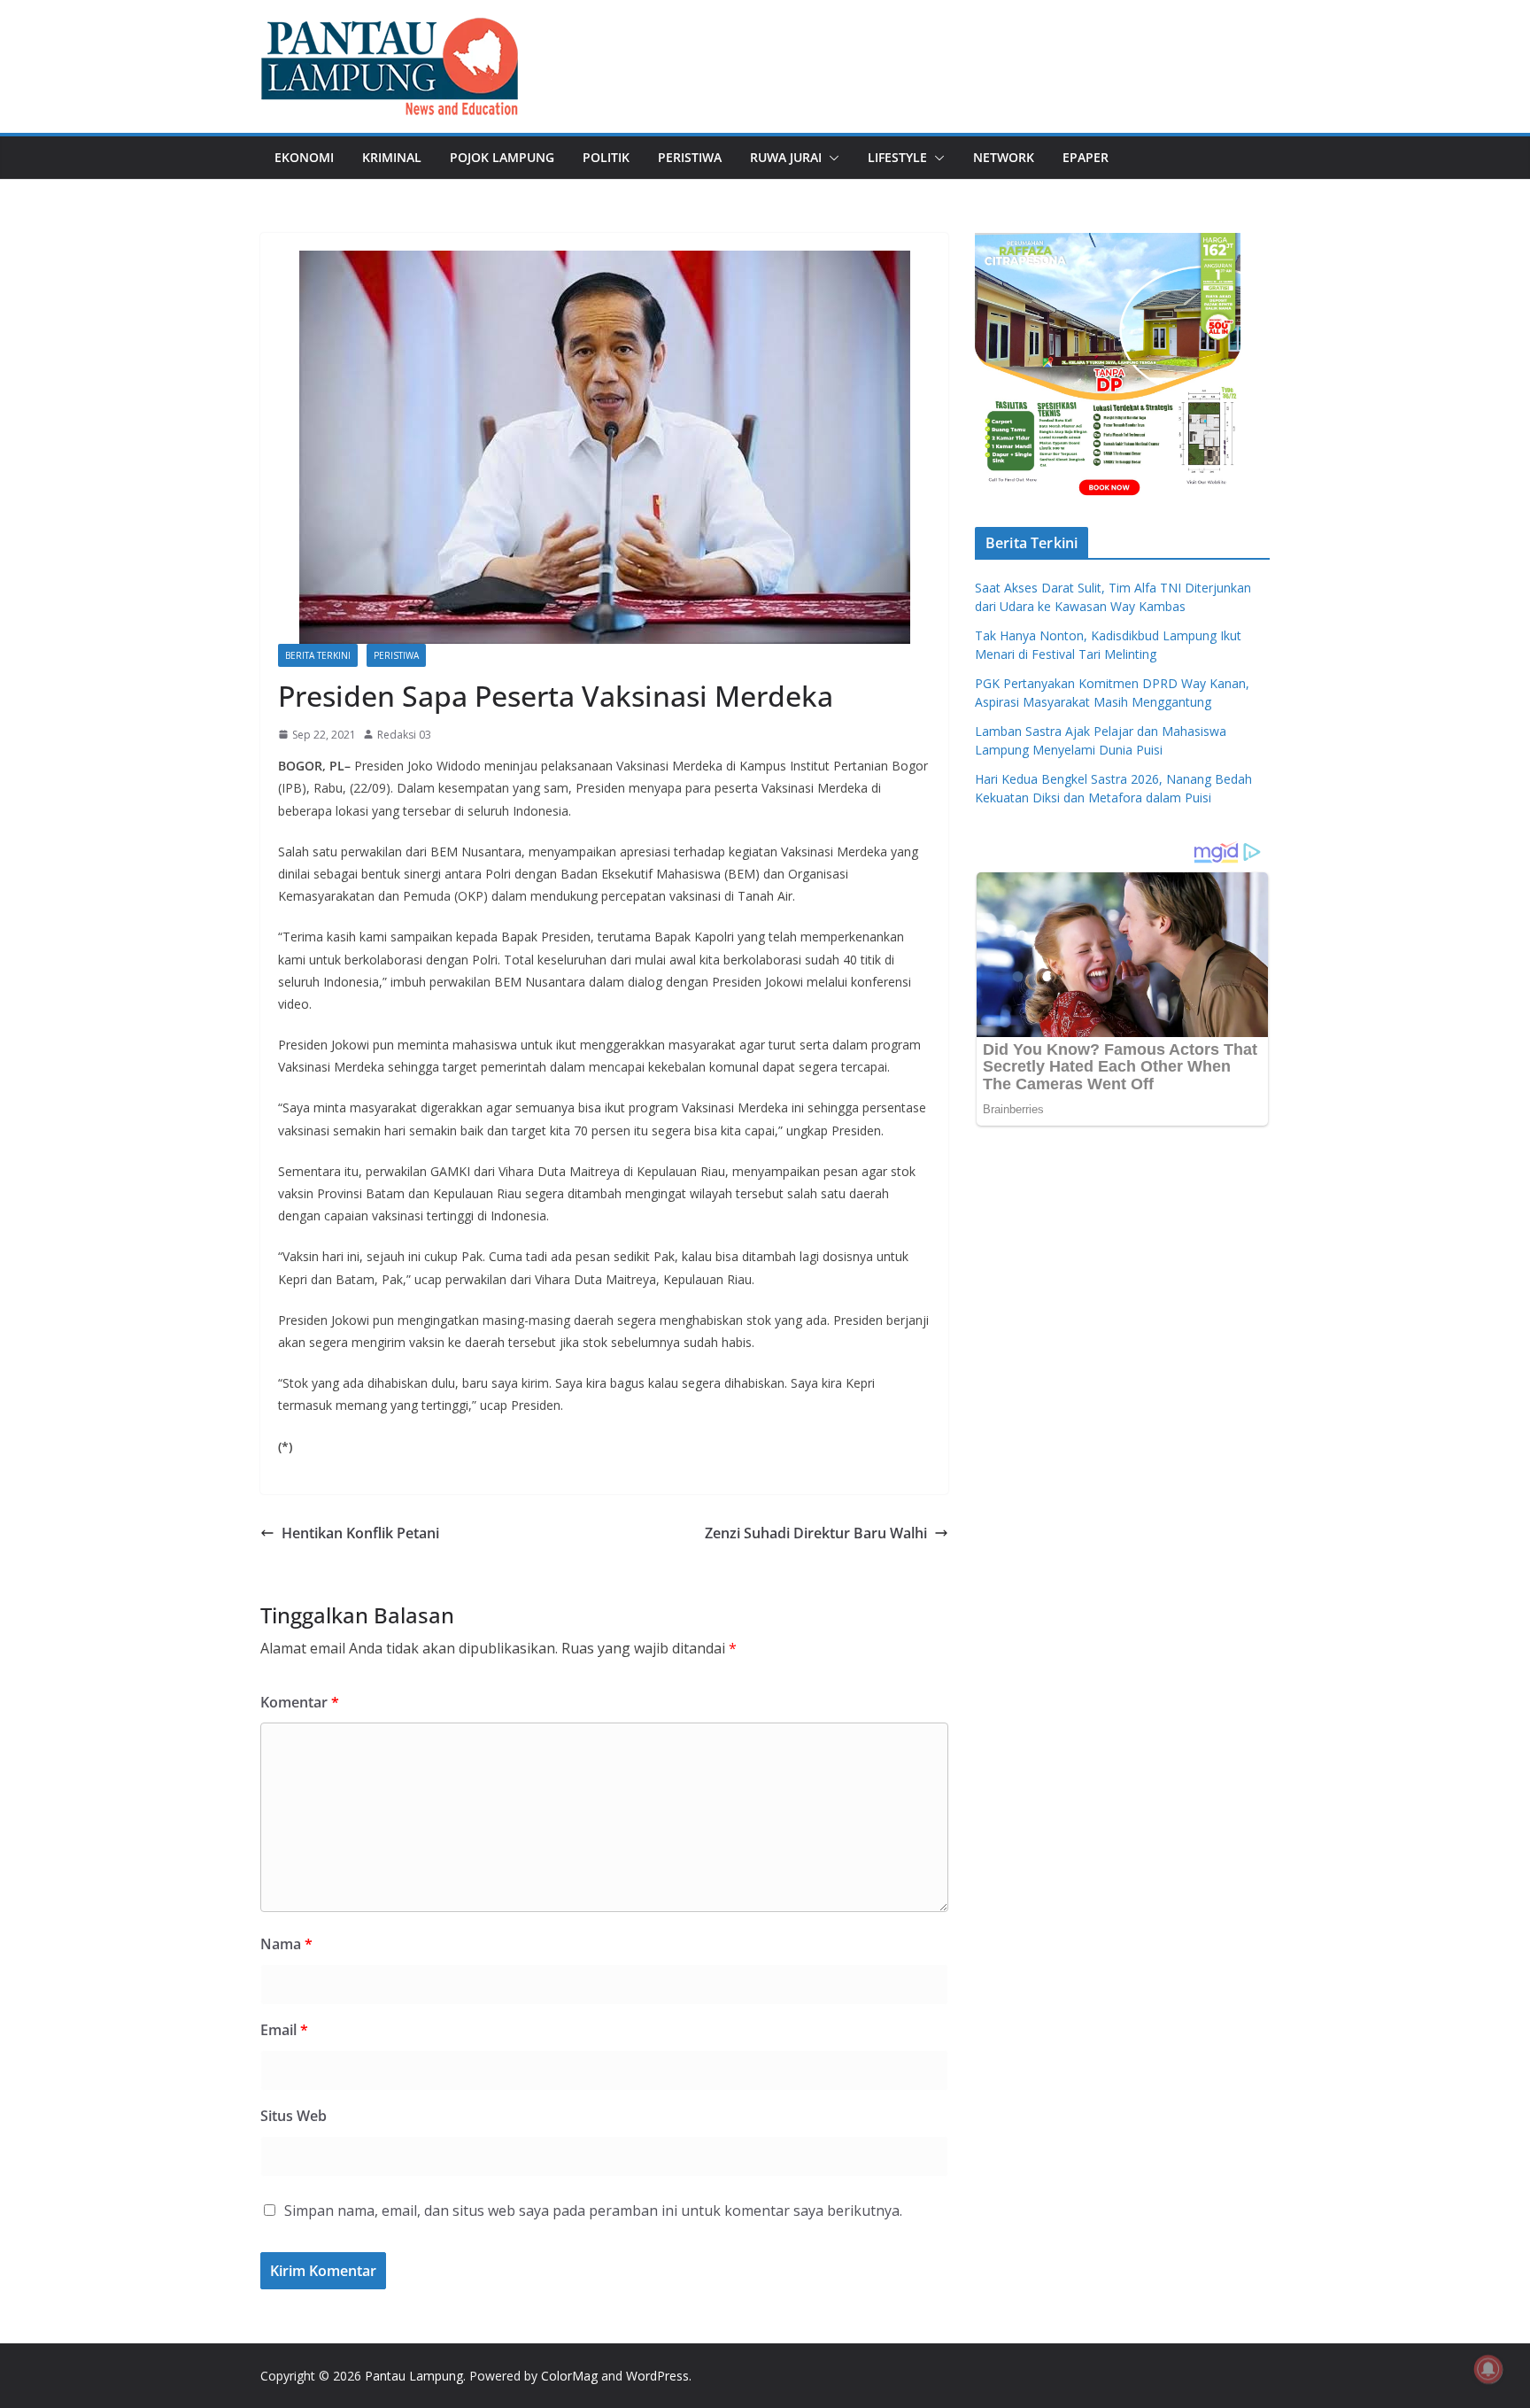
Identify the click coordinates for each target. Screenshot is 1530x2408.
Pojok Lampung (502, 157)
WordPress (657, 2376)
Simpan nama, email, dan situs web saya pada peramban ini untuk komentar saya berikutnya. (593, 2211)
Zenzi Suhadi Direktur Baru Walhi (816, 1533)
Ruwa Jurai (786, 157)
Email (284, 2030)
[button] (831, 158)
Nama (286, 1944)
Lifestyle (897, 157)
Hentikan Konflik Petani (360, 1533)
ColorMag (569, 2376)
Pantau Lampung (414, 2376)
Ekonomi (304, 157)
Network (1004, 157)
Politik (606, 157)
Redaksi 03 (404, 735)
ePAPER (1086, 157)
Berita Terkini (318, 655)
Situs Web (294, 2116)
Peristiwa (690, 157)
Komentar (300, 1702)
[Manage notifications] (1488, 2369)
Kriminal (392, 157)
